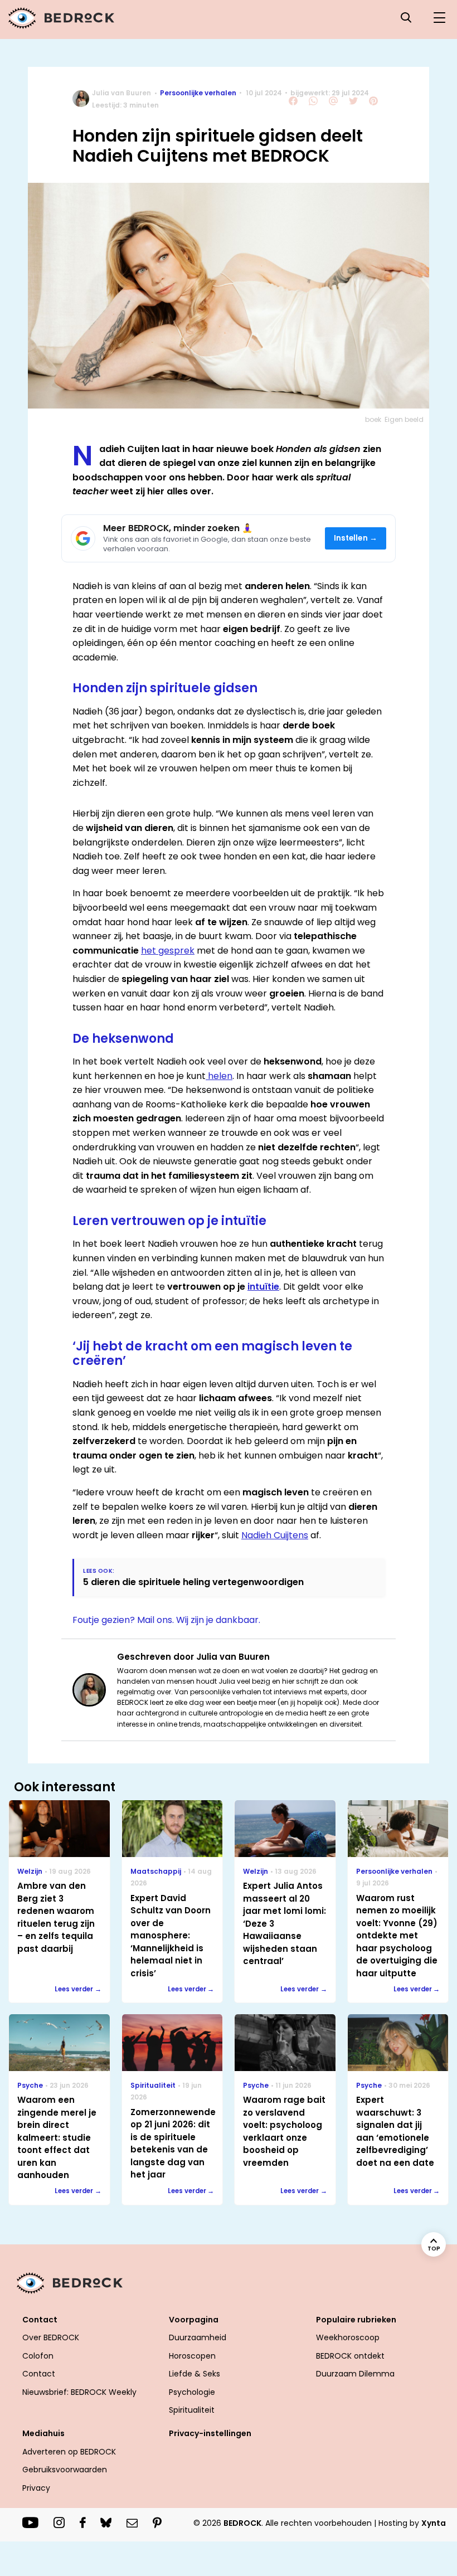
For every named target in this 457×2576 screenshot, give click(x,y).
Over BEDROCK (51, 2337)
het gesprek (168, 951)
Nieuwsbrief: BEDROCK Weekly (79, 2392)
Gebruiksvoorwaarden (65, 2470)
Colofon (38, 2356)
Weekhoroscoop (348, 2337)
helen (219, 1076)
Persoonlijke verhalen (198, 93)
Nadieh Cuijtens (275, 1535)
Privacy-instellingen (210, 2433)
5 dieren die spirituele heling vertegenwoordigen (193, 1582)
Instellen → (356, 538)
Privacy (36, 2488)
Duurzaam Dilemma (355, 2374)
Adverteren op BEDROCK (69, 2452)
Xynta (434, 2523)
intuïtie (263, 1287)
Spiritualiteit (192, 2410)
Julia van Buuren (121, 93)
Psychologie (192, 2392)
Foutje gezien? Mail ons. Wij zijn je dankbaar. (166, 1620)
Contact (39, 2374)
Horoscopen (192, 2356)
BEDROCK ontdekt (350, 2356)
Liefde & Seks (195, 2374)
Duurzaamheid (198, 2337)
